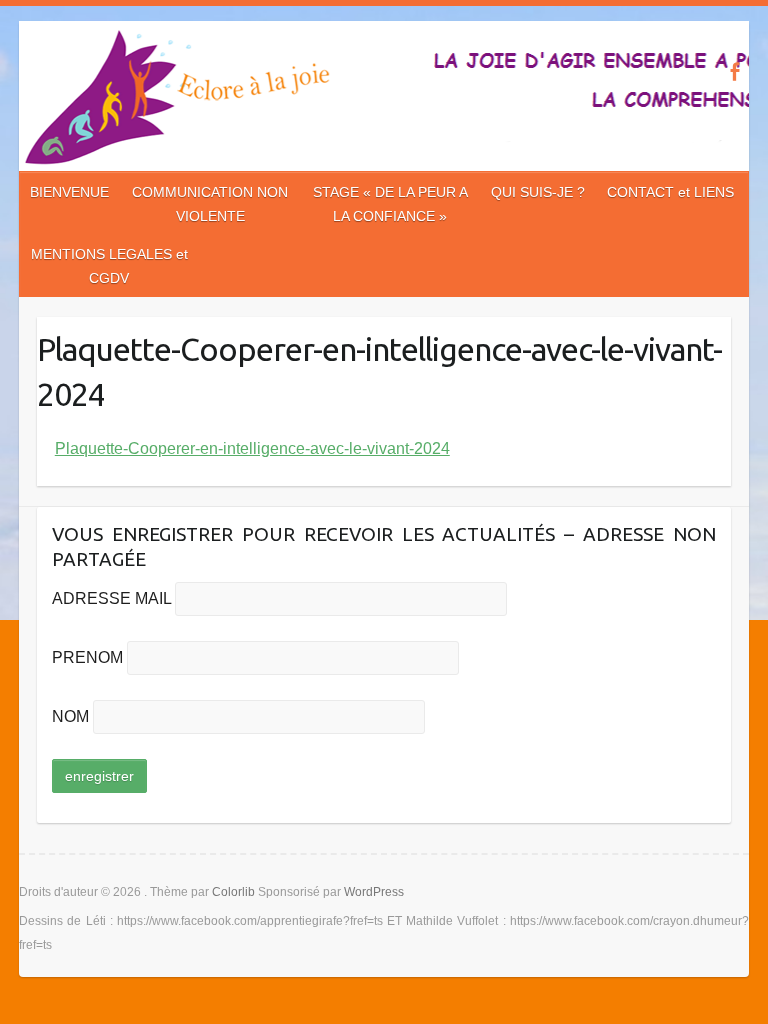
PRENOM (87, 657)
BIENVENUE (69, 192)
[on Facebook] (734, 71)
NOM (70, 716)
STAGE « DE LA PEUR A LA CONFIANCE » (390, 204)
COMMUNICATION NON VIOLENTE (210, 204)
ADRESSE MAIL (111, 598)
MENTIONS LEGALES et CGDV (109, 266)
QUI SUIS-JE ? (538, 192)
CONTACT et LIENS (670, 192)
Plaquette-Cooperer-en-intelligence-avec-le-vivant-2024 (252, 448)
